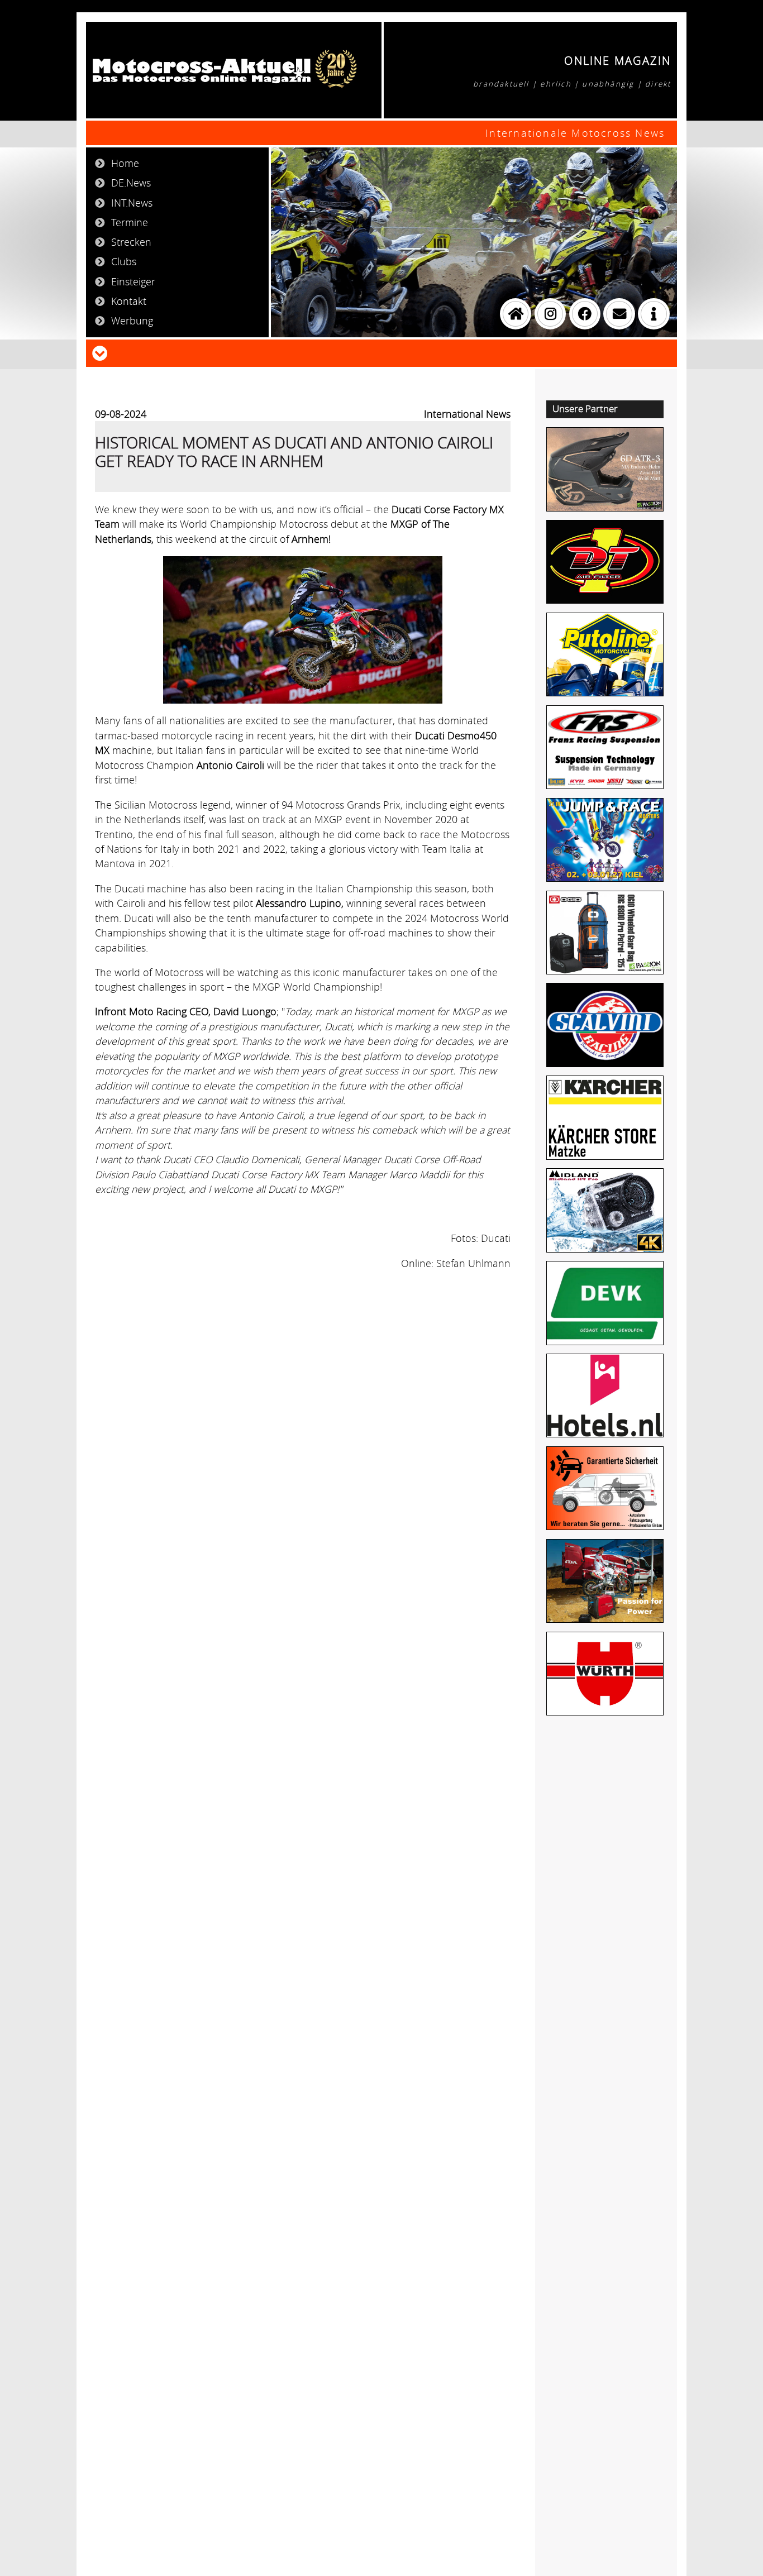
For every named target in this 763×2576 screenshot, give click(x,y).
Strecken (131, 242)
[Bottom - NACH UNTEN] (100, 352)
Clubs (124, 261)
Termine (130, 222)
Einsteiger (133, 281)
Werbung (132, 321)
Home (125, 163)
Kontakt (129, 301)
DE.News (131, 183)
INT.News (132, 203)
